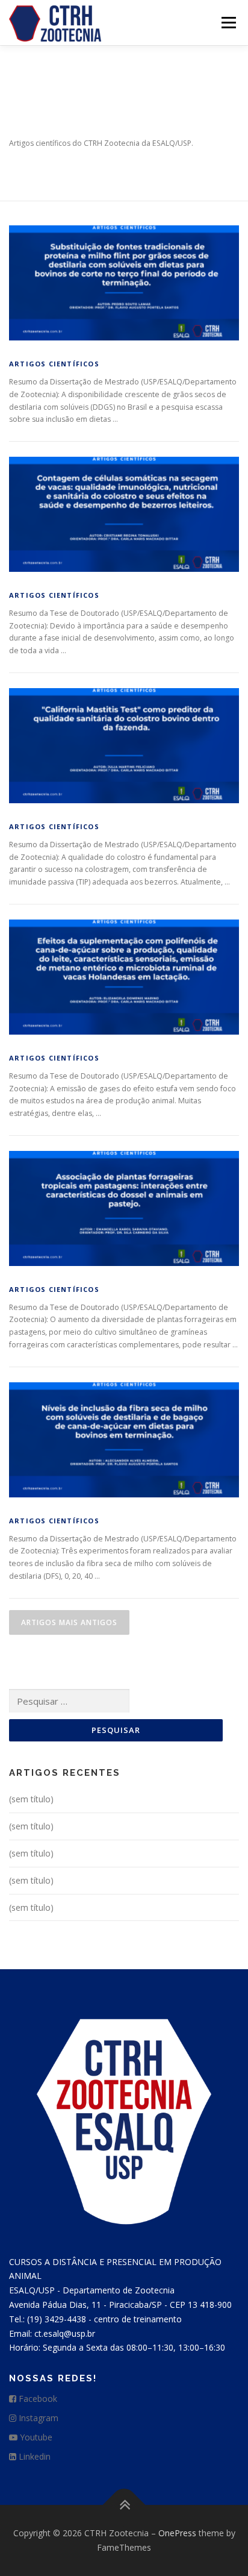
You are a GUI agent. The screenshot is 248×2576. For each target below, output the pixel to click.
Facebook (37, 2399)
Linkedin (33, 2456)
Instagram (37, 2418)
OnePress (177, 2533)
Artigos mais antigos (69, 1622)
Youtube (35, 2437)
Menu (228, 23)
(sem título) (31, 1799)
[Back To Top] (124, 2505)
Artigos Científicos (54, 364)
